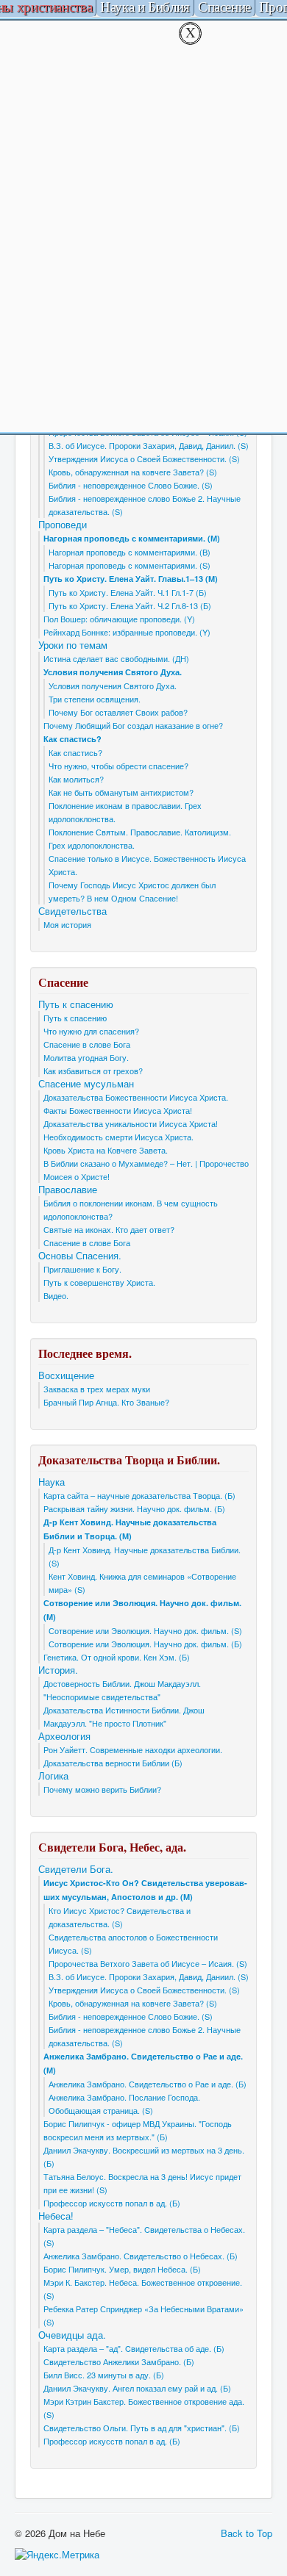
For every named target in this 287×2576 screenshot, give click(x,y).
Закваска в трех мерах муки (97, 1389)
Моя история (67, 924)
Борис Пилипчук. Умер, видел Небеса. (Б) (122, 2269)
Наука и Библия (145, 8)
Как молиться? (76, 779)
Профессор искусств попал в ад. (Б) (112, 2203)
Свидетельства (72, 911)
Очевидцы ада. (72, 2335)
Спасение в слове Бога (87, 1044)
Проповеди (63, 525)
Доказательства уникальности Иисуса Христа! (131, 1123)
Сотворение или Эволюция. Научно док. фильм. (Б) (145, 1644)
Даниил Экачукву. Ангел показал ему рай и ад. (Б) (137, 2388)
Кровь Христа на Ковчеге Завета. (106, 1150)
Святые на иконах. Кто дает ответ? (109, 1229)
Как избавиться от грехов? (93, 1071)
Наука (52, 1482)
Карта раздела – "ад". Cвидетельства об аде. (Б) (134, 2348)
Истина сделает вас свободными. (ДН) (116, 658)
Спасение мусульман (86, 1084)
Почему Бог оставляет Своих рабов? (118, 712)
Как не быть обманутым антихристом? (121, 792)
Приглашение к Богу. (82, 1269)
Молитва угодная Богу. (86, 1057)
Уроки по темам (73, 645)
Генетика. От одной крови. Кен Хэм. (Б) (117, 1657)
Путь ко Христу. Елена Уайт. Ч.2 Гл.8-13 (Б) (130, 605)
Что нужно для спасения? (91, 1031)
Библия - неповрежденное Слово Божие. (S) (131, 485)
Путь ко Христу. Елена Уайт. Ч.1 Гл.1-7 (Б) (128, 592)
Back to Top (247, 2533)
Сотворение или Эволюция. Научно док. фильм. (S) (145, 1630)
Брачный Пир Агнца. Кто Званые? (106, 1402)
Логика (53, 1776)
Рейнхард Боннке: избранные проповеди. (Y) (127, 632)
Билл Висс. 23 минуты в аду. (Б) (104, 2375)
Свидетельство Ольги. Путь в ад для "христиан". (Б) (142, 2428)
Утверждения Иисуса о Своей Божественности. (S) (144, 458)
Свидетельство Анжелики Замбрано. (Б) (119, 2361)
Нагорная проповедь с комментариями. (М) (132, 538)
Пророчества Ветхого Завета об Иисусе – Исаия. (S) (148, 1963)
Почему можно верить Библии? (102, 1789)
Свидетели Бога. (76, 1869)
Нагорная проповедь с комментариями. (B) (130, 552)
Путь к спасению (76, 1004)
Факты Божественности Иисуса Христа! (118, 1110)
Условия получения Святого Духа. (113, 672)
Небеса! (56, 2216)
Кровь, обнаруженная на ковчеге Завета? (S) (133, 472)
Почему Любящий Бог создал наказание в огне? (133, 725)
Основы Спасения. (80, 1256)
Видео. (56, 1295)
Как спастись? (72, 739)
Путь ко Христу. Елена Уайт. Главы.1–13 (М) (131, 579)
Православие (68, 1190)
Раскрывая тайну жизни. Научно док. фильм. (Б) (134, 1508)
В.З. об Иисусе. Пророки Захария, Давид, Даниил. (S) (149, 445)
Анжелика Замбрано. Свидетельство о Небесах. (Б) (141, 2256)
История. (58, 1670)
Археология (64, 1736)
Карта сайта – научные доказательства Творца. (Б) (139, 1495)
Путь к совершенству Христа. (99, 1282)
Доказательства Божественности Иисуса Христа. (136, 1097)
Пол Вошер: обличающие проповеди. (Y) (119, 619)
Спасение (224, 8)
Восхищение (66, 1375)
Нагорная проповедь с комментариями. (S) (130, 565)
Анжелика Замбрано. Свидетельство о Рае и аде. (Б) (148, 2084)
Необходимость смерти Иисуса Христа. (118, 1137)
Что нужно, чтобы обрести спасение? (118, 766)
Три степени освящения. (95, 699)
